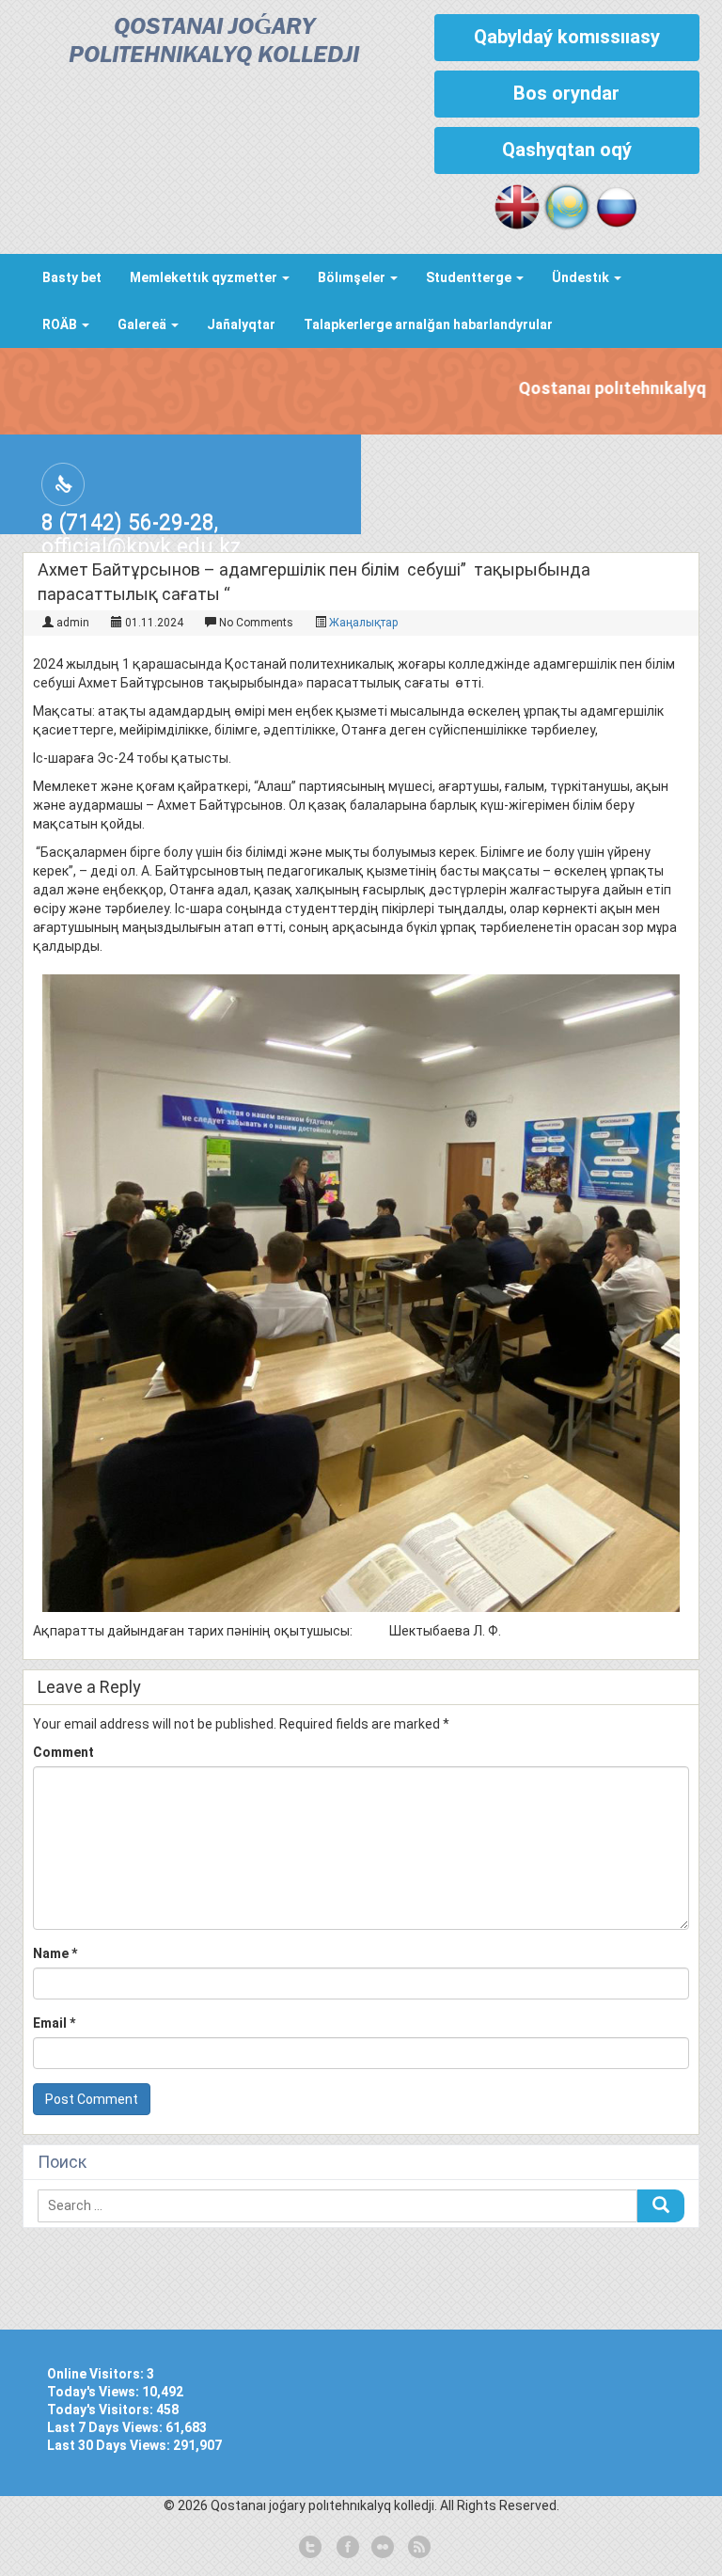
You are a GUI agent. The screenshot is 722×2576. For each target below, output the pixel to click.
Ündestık (582, 277)
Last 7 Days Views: (106, 2427)
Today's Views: (94, 2392)
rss (417, 2548)
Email (54, 2023)
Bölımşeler (353, 277)
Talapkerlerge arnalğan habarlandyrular (428, 324)
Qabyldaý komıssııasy (567, 37)
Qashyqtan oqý (567, 150)
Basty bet (72, 277)
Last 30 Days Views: (110, 2445)
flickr (382, 2548)
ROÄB (61, 324)
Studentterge (470, 277)
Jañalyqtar (241, 324)
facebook (346, 2548)
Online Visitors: (97, 2374)
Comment (63, 1752)
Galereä (143, 324)
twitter (310, 2548)
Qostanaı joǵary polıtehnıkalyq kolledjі (214, 42)
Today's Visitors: (102, 2410)
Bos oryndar (566, 93)
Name (55, 1953)
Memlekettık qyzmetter (205, 277)
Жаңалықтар (363, 623)
